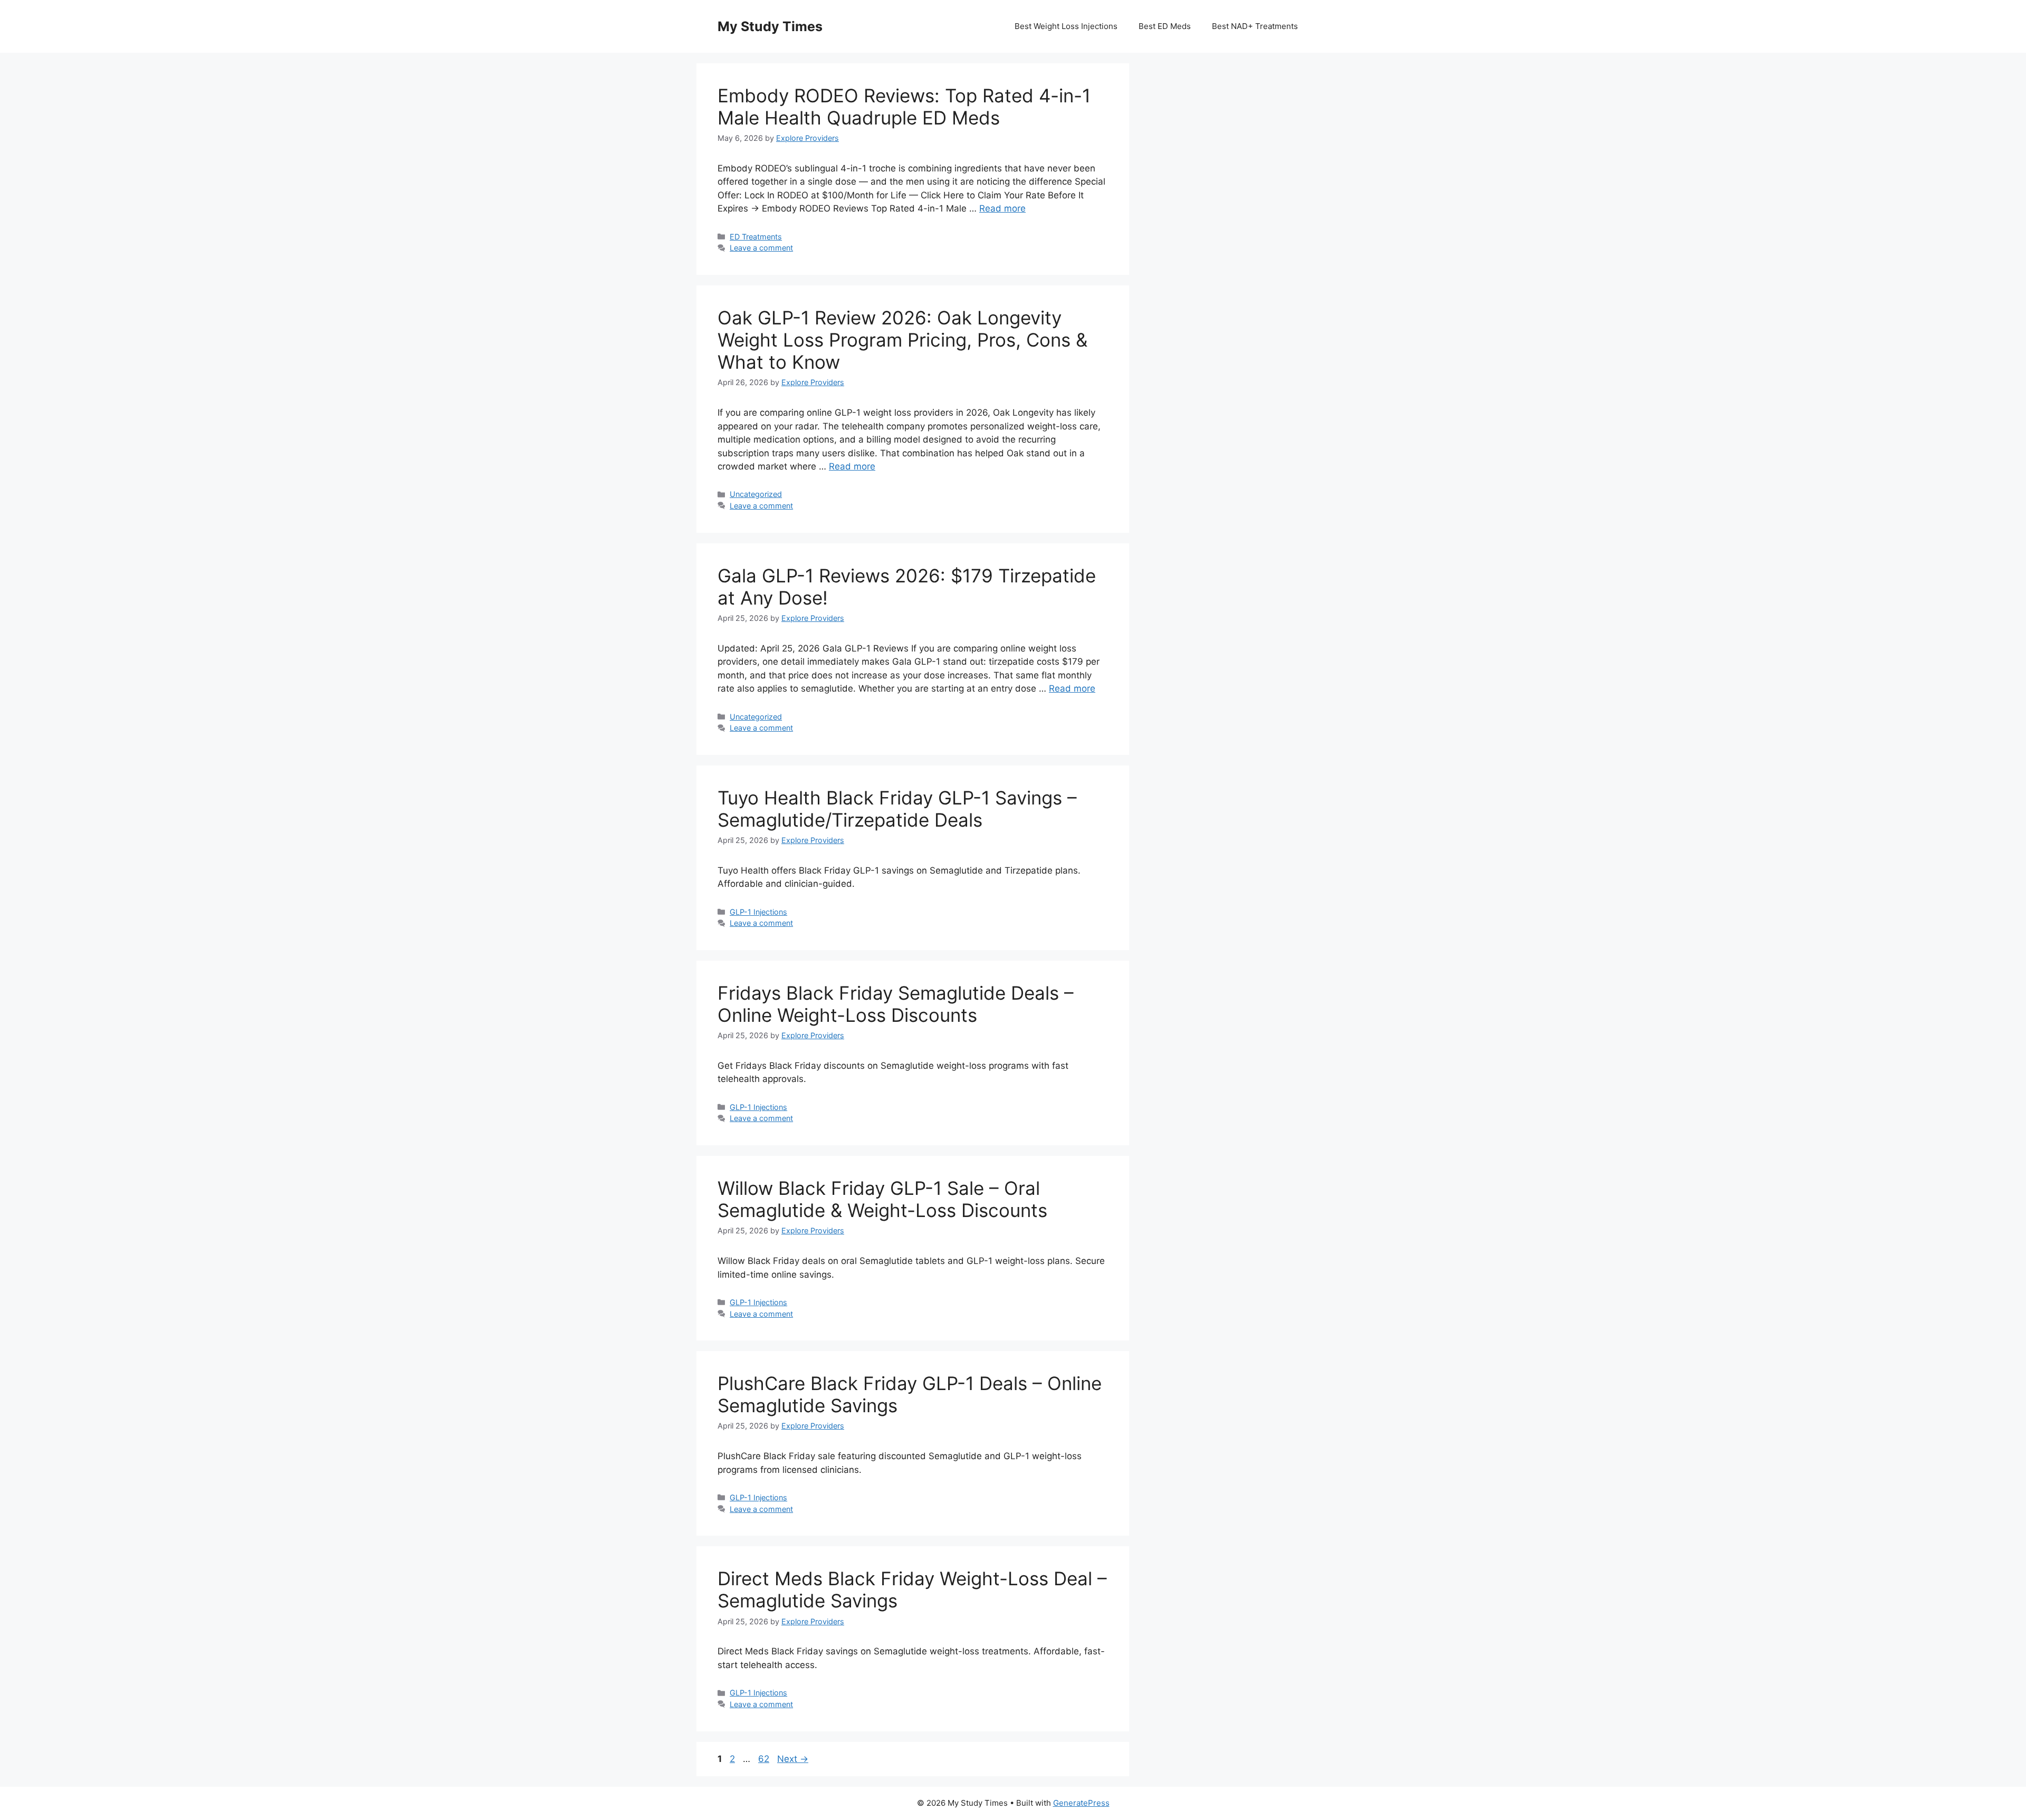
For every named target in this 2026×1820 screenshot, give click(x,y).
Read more (1002, 208)
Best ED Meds (1165, 26)
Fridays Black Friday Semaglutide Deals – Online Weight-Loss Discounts (896, 1004)
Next (793, 1759)
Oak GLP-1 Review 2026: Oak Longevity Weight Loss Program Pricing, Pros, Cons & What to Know (902, 340)
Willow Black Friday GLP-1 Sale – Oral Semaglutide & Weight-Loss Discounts (882, 1199)
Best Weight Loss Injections (1066, 26)
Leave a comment (761, 248)
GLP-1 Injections (758, 912)
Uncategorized (756, 494)
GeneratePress (1081, 1803)
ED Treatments (756, 237)
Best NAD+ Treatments (1255, 26)
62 (765, 1759)
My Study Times (770, 26)
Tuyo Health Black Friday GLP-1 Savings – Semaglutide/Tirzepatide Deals (897, 809)
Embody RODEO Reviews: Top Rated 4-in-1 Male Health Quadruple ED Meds (904, 107)
